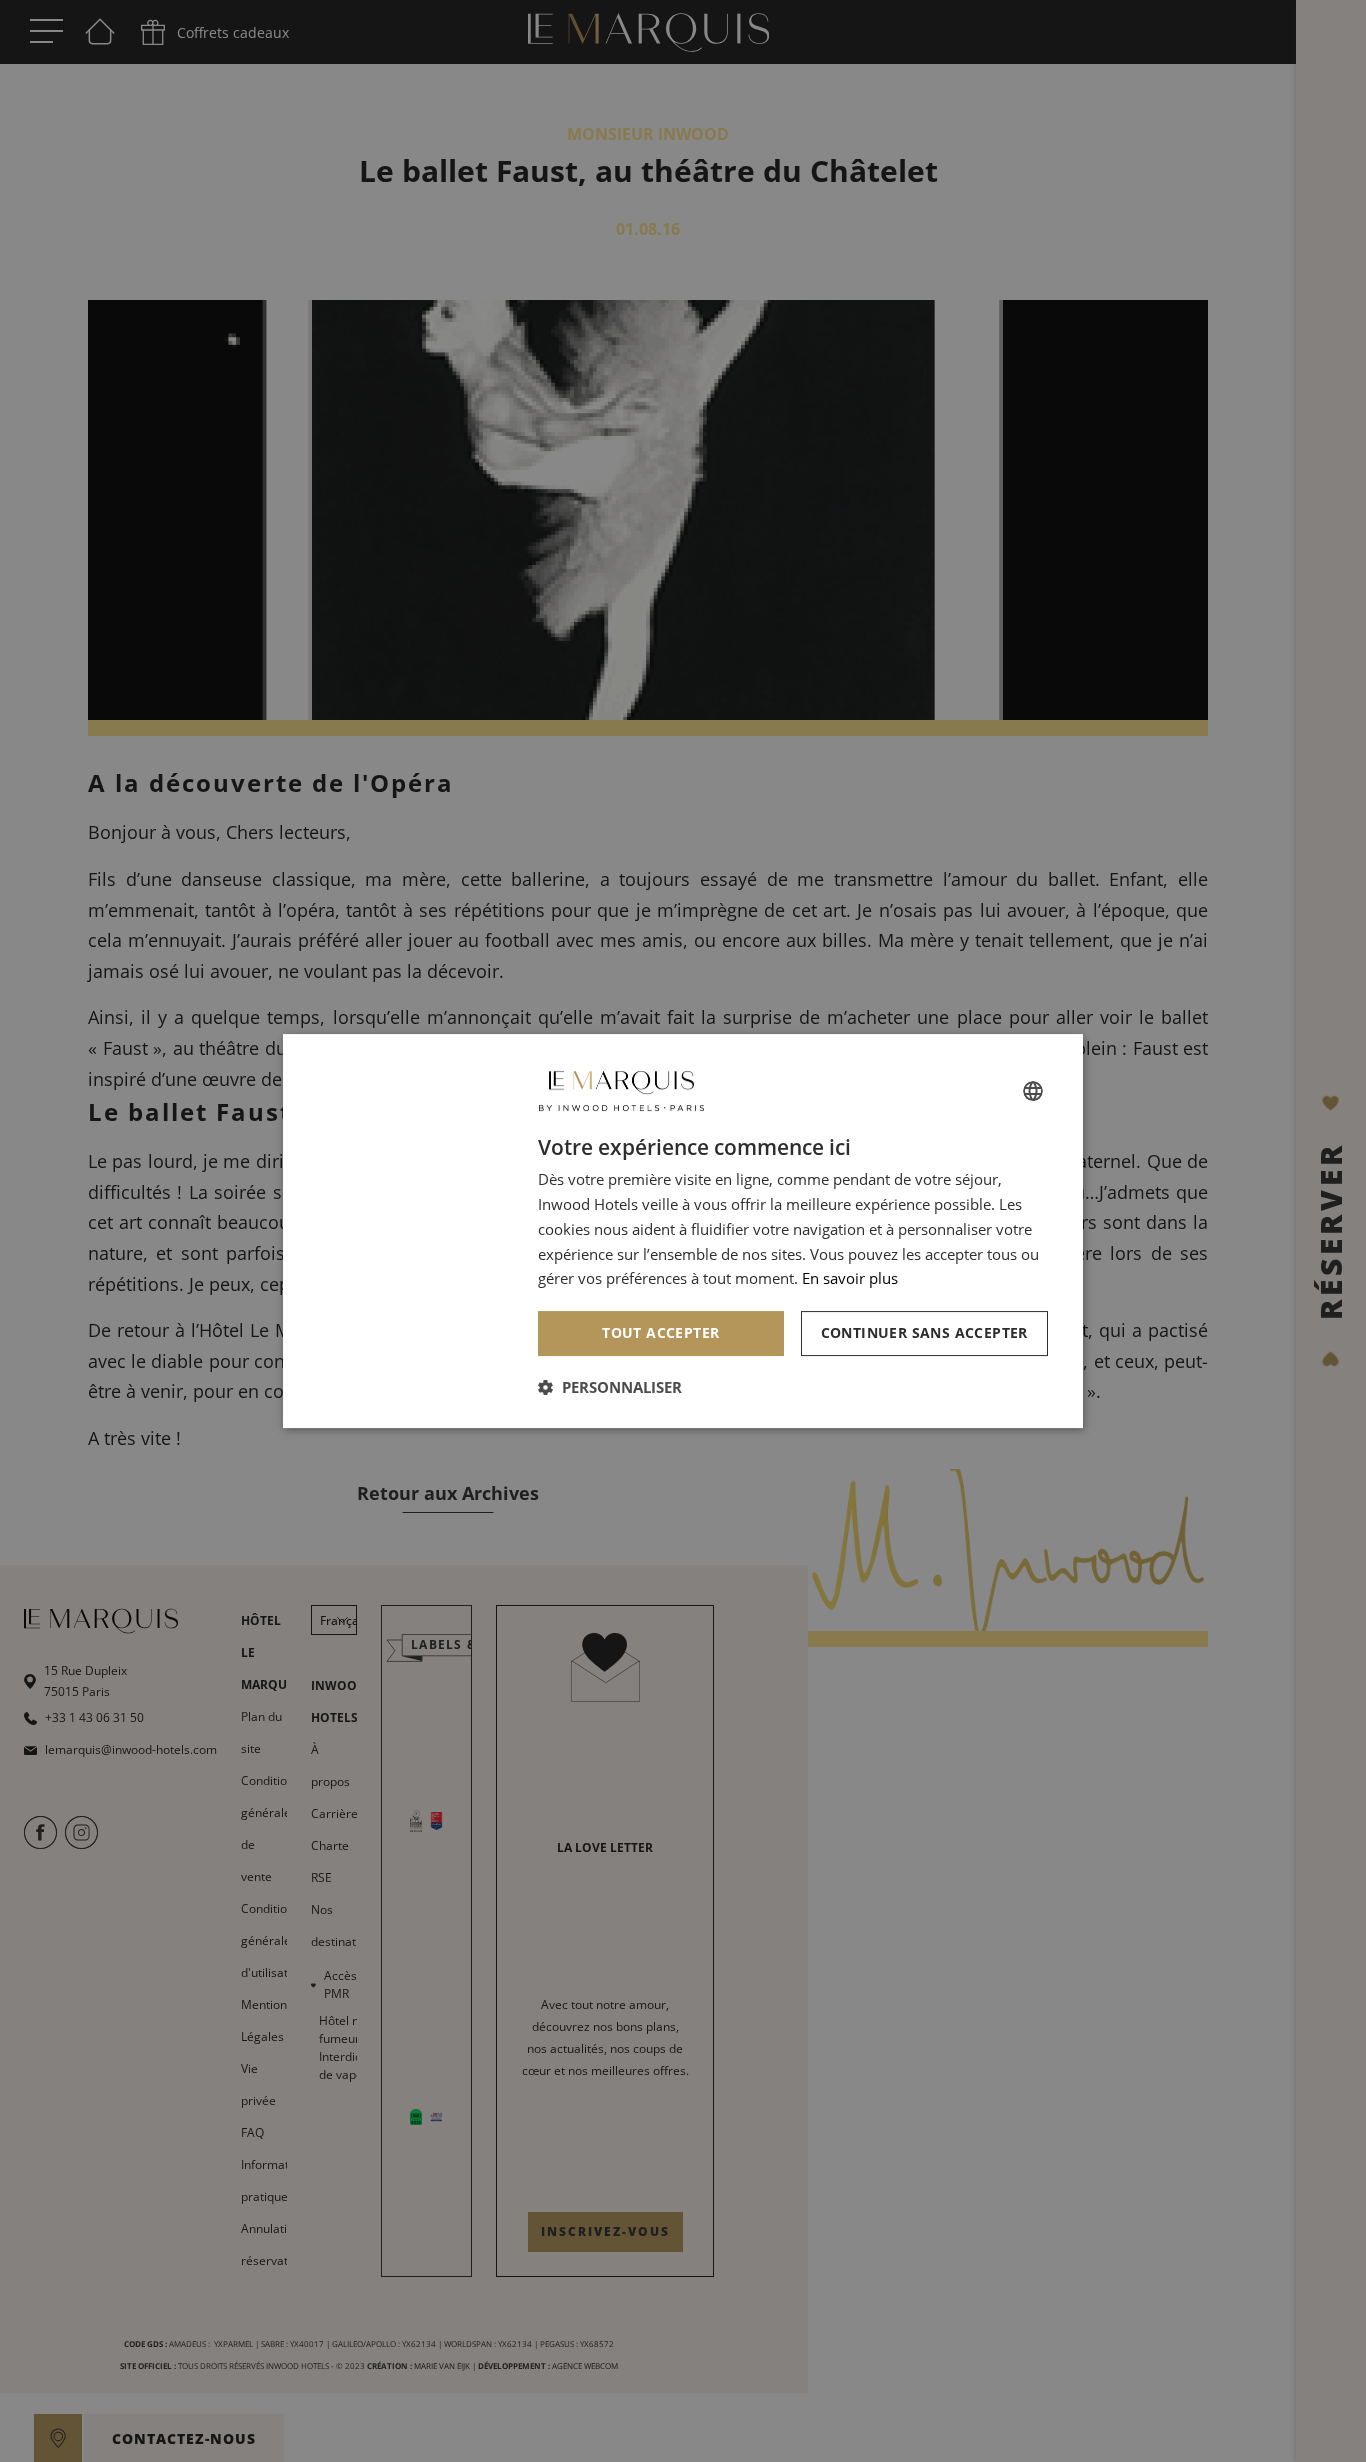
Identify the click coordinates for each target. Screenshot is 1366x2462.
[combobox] (1033, 1091)
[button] (610, 1387)
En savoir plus (850, 1278)
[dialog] (683, 1231)
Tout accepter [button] (660, 1332)
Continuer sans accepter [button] (924, 1332)
